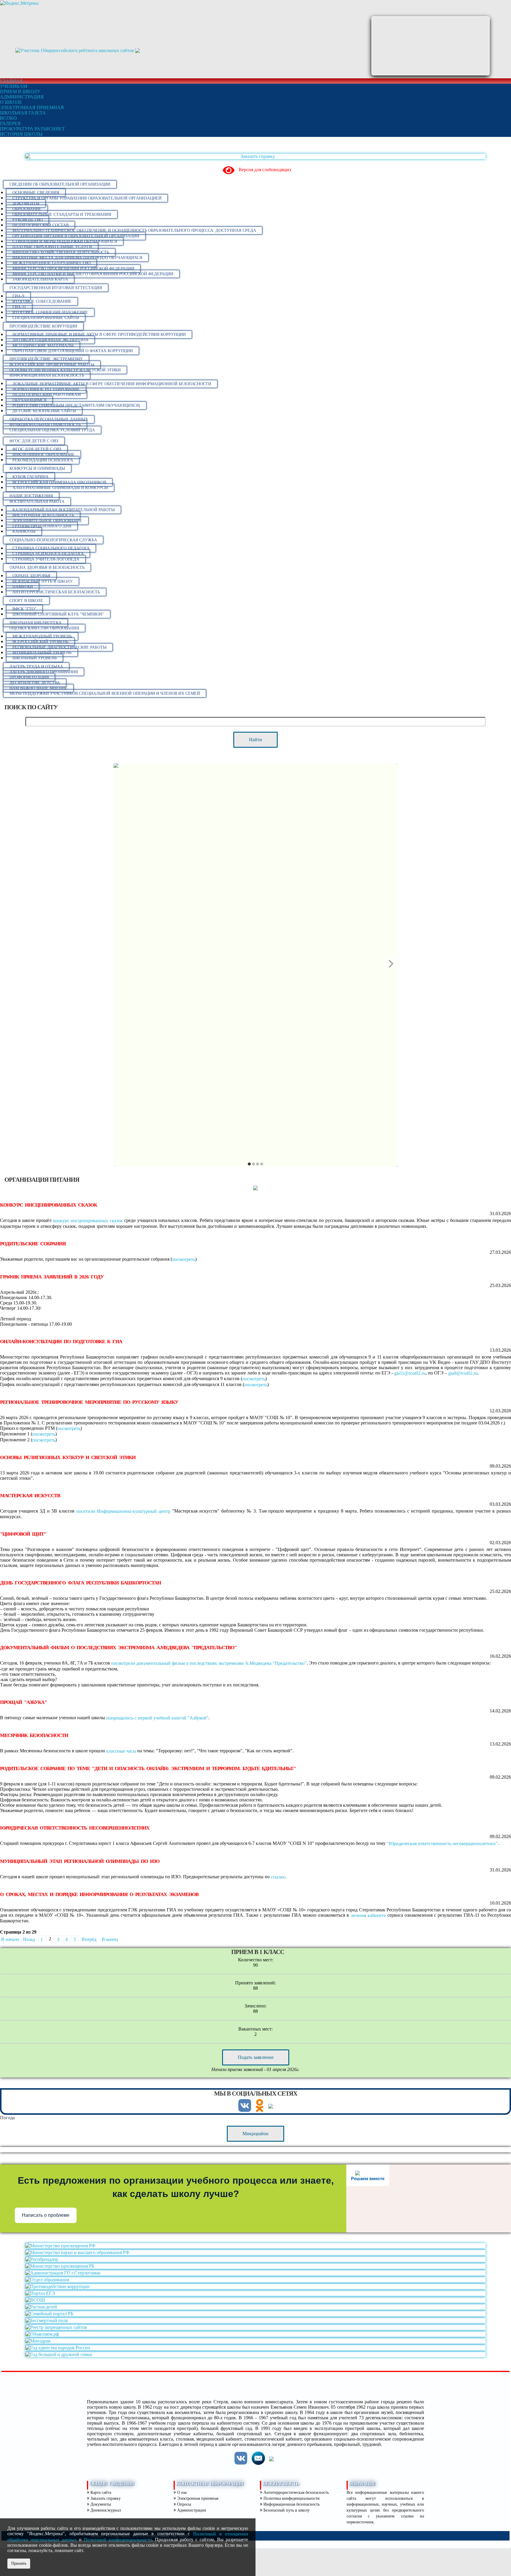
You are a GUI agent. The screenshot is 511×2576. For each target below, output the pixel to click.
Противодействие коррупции (43, 326)
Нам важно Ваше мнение (38, 688)
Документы (26, 204)
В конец (110, 1939)
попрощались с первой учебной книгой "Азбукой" (157, 1718)
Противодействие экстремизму (46, 359)
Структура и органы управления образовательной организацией (87, 198)
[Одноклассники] (260, 2110)
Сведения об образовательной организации (60, 184)
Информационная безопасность (47, 375)
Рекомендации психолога (43, 460)
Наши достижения (31, 496)
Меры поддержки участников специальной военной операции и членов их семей (105, 693)
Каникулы (24, 531)
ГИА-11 (19, 307)
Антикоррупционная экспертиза (50, 340)
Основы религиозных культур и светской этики (65, 370)
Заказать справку (105, 2498)
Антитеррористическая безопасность (56, 592)
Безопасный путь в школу (43, 581)
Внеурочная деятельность (43, 515)
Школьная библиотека (35, 623)
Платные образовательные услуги (52, 247)
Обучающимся (29, 400)
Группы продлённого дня (42, 526)
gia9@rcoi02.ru (463, 1373)
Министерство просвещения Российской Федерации (73, 269)
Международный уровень (42, 636)
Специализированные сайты (46, 318)
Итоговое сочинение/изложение (50, 312)
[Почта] (258, 2463)
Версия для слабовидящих (265, 170)
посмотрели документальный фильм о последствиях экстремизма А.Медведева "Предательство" (209, 1663)
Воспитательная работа (37, 502)
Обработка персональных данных (49, 419)
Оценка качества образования (44, 628)
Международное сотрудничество (51, 263)
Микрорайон (256, 2134)
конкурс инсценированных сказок (88, 1221)
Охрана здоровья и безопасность (47, 568)
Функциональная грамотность (45, 425)
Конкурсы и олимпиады (37, 468)
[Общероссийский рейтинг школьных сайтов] (75, 50)
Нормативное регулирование (46, 389)
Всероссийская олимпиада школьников (59, 482)
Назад (29, 1939)
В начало (10, 1939)
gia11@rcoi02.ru (410, 1373)
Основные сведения (36, 193)
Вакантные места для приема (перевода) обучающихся (77, 258)
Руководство (28, 220)
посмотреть (184, 1259)
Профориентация (29, 677)
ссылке (278, 1877)
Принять (19, 2563)
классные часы (121, 1751)
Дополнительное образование (47, 521)
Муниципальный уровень (42, 653)
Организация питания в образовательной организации (76, 236)
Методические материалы (43, 345)
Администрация (191, 2510)
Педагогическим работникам (47, 395)
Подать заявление (256, 2057)
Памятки (23, 587)
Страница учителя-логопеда (46, 559)
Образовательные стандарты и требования (62, 214)
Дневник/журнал (105, 2510)
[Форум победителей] (138, 50)
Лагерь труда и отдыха (36, 667)
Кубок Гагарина (30, 477)
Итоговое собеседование (42, 301)
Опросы (183, 2504)
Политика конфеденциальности (291, 2498)
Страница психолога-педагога (48, 554)
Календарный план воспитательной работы (64, 510)
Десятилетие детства (35, 683)
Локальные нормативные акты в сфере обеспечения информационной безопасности (112, 384)
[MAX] (271, 2106)
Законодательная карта (40, 279)
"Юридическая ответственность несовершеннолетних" (442, 1844)
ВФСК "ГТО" (24, 609)
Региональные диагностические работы (59, 647)
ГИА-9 (18, 296)
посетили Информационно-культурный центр (123, 1511)
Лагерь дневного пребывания (44, 672)
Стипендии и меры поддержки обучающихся (65, 241)
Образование (27, 209)
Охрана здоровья (31, 576)
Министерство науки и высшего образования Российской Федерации (93, 274)
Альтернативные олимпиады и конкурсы (60, 488)
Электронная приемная (197, 2498)
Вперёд (89, 1939)
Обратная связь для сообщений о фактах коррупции (73, 351)
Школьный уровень (35, 658)
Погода (7, 2118)
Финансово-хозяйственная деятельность (61, 252)
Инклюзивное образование (43, 455)
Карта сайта (100, 2492)
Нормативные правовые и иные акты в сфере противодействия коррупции (99, 335)
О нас (182, 2492)
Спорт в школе (26, 601)
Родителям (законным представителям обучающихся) (76, 405)
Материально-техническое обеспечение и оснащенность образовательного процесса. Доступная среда (134, 230)
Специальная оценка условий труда (52, 430)
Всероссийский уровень (40, 642)
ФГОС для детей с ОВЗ (34, 441)
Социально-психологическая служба (53, 540)
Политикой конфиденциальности (118, 2540)
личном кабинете (368, 1915)
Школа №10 (73, 33)
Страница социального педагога (51, 548)
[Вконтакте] (245, 2110)
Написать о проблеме (46, 2215)
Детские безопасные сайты (44, 411)
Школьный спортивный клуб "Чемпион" (58, 614)
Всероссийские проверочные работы (52, 365)
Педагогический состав (41, 225)
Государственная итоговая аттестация (56, 288)
